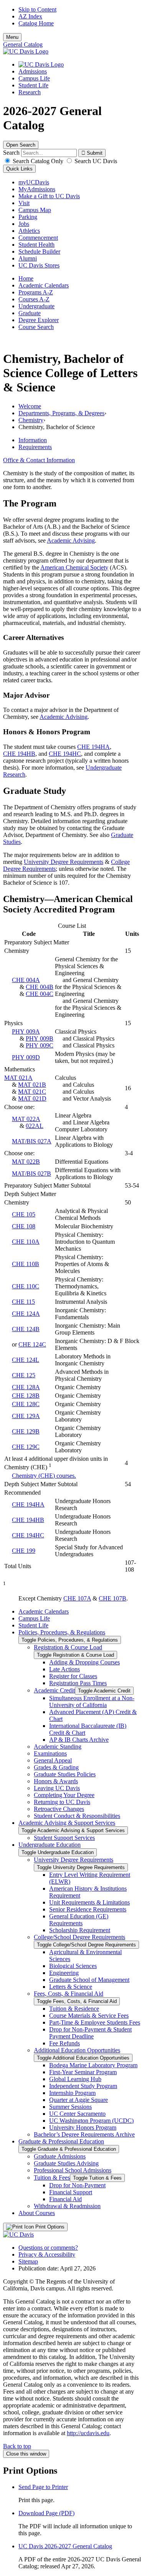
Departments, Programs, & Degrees (61, 413)
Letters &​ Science (71, 1987)
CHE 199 (24, 1551)
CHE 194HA (94, 747)
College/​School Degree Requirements (79, 1937)
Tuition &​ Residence (74, 2009)
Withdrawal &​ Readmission (67, 2206)
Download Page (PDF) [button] (46, 2513)
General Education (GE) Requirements (79, 1920)
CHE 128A (26, 1387)
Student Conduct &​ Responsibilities (77, 1816)
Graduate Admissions (60, 2156)
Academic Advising (71, 540)
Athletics (29, 231)
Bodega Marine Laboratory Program (93, 2065)
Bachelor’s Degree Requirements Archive (84, 2134)
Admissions (33, 71)
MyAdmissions (37, 189)
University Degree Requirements (64, 862)
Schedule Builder (39, 251)
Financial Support (71, 2192)
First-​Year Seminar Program (83, 2072)
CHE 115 (23, 1302)
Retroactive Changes (59, 1809)
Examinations (50, 1753)
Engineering (64, 1973)
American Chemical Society (74, 567)
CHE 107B (113, 1598)
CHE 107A (77, 1598)
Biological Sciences (73, 1966)
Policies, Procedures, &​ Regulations (62, 1632)
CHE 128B (26, 1396)
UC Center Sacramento (77, 2114)
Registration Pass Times (78, 1683)
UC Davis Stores (39, 265)
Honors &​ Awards (56, 1781)
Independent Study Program (83, 2086)
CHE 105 (24, 1214)
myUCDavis (34, 182)
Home (26, 278)
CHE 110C (26, 1286)
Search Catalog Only (38, 161)
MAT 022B (26, 1162)
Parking (28, 217)
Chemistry (31, 420)
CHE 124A (26, 1314)
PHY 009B (40, 1038)
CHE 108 (24, 1226)
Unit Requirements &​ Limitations (89, 1902)
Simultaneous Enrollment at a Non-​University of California (92, 1701)
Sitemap (28, 2261)
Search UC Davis (95, 161)
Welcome (30, 406)
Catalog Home (36, 23)
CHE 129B (26, 1431)
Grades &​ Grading (56, 1767)
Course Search (36, 327)
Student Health (36, 245)
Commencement (38, 238)
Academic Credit (54, 1690)
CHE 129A (26, 1416)
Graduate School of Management (89, 1980)
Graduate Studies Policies (65, 1774)
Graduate (30, 313)
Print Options (49, 2227)
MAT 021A (18, 1078)
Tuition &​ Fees (52, 2178)
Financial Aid (65, 2199)
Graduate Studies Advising (66, 2163)
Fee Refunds (65, 2043)
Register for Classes (73, 1676)
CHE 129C (26, 1447)
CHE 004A (26, 980)
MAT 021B (32, 1085)
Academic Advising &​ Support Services (67, 1823)
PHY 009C (40, 1045)
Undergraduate (36, 306)
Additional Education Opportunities (77, 2050)
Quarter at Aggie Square (79, 2100)
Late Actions (65, 1669)
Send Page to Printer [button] (43, 2487)
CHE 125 (24, 1375)
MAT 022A (26, 1119)
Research (30, 92)
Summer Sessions (70, 2107)
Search (11, 153)
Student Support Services (64, 1838)
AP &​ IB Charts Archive (79, 1740)
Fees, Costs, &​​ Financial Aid (69, 1994)
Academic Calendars (44, 285)
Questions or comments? (48, 2248)
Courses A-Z (34, 299)
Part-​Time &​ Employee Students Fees (95, 2022)
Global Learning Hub (75, 2079)
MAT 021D (32, 1098)
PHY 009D (26, 1057)
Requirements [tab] (35, 447)
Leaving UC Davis (57, 1788)
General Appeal (53, 1760)
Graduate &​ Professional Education (61, 2141)
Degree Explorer (39, 320)
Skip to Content (37, 9)
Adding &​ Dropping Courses (84, 1662)
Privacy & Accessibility (47, 2254)
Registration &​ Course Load (68, 1647)
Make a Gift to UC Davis (49, 196)
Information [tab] (33, 440)
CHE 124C (32, 1344)
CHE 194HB (19, 754)
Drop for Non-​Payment (77, 2185)
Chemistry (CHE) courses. (44, 1476)
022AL (35, 1126)
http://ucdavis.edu (88, 2433)
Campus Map (35, 210)
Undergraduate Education (50, 1845)
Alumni (28, 258)
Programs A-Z (36, 292)
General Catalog (23, 44)
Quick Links (19, 169)
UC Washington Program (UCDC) (91, 2121)
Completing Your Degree (64, 1795)
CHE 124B (26, 1329)
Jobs (24, 224)
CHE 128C (26, 1404)
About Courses (37, 2213)
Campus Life (34, 78)
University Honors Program (83, 2127)
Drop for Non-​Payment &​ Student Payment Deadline (90, 2033)
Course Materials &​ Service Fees (89, 2016)
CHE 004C (40, 994)
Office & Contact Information (39, 460)
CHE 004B (40, 987)
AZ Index (30, 16)
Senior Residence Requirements (88, 1909)
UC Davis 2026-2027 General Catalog (65, 2546)
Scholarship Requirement (80, 1930)
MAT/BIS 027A (32, 1141)
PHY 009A (26, 1032)
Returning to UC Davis (62, 1802)
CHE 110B (26, 1264)
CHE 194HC (65, 754)
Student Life (33, 85)
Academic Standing (58, 1747)
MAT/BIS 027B (31, 1174)
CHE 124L (26, 1360)
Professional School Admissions (73, 2170)
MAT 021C (32, 1092)
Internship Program (72, 2093)
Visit (24, 203)
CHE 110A (26, 1242)
